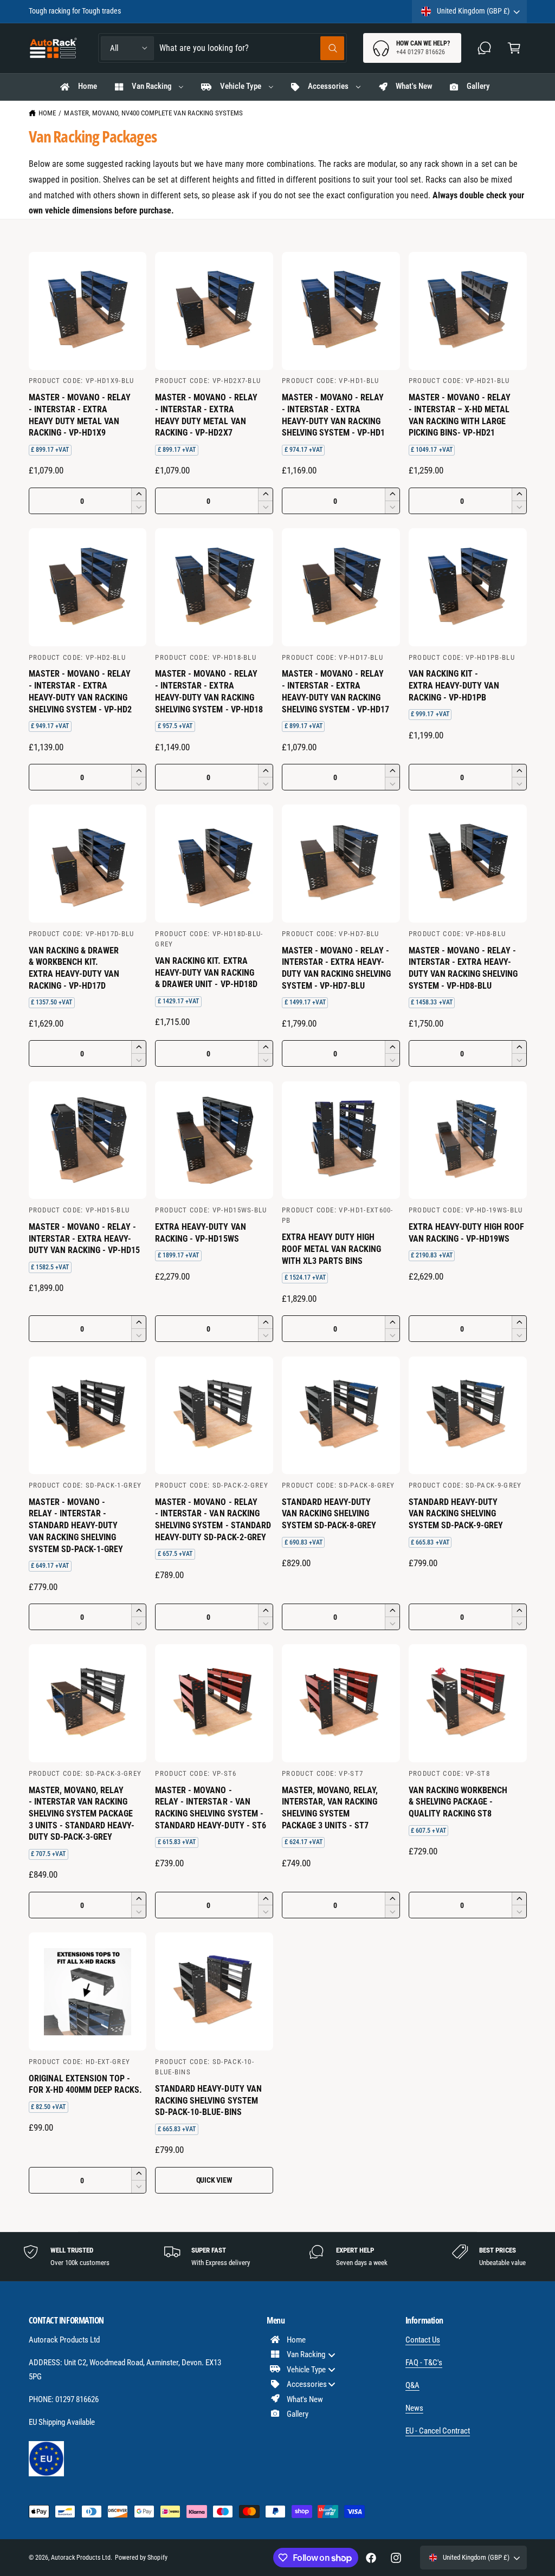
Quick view (214, 2180)
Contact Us (423, 2340)
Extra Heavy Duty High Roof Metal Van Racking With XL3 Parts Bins (331, 1249)
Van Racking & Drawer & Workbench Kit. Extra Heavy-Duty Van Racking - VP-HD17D (74, 968)
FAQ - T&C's (424, 2363)
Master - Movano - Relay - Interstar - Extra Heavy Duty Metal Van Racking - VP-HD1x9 (80, 415)
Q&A (412, 2385)
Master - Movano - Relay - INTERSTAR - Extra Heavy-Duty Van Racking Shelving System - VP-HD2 (80, 691)
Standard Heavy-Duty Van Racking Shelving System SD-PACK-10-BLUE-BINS (208, 2100)
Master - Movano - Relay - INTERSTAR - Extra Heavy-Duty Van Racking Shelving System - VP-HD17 (335, 691)
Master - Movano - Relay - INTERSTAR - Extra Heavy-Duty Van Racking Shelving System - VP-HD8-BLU (463, 968)
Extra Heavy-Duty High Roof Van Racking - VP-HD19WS (466, 1233)
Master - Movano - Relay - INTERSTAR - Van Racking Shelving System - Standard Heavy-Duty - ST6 (210, 1808)
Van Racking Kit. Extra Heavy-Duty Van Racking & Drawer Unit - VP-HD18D (206, 972)
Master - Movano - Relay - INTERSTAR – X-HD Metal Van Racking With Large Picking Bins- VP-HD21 (460, 415)
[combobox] (252, 48)
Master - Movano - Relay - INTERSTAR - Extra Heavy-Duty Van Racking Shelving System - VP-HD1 (333, 415)
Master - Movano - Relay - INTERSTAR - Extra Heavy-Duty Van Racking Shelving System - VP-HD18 (209, 691)
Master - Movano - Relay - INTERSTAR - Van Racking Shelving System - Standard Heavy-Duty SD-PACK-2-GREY (213, 1520)
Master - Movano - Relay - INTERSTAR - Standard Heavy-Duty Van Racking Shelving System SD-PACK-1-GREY (76, 1526)
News (414, 2408)
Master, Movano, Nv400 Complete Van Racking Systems (153, 113)
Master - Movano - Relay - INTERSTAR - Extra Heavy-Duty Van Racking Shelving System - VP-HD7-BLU (336, 968)
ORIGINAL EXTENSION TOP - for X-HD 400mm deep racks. (85, 2084)
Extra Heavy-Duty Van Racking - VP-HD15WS (200, 1233)
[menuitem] (307, 2340)
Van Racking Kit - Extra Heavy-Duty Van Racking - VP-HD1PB (454, 685)
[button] (514, 48)
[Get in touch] (485, 48)
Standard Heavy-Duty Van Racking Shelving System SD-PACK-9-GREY (456, 1514)
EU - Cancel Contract (438, 2431)
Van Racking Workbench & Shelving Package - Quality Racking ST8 (458, 1802)
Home (47, 113)
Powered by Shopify (141, 2558)
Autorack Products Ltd (81, 2558)
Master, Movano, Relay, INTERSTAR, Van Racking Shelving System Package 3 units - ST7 (330, 1808)
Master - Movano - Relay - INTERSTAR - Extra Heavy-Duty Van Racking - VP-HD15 (84, 1238)
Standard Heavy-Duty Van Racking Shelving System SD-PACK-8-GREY (329, 1514)
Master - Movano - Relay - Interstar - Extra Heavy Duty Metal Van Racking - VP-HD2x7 (206, 415)
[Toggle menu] (332, 2355)
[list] (277, 2256)
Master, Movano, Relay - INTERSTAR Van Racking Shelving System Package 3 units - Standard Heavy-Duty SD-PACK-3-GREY (82, 1814)
